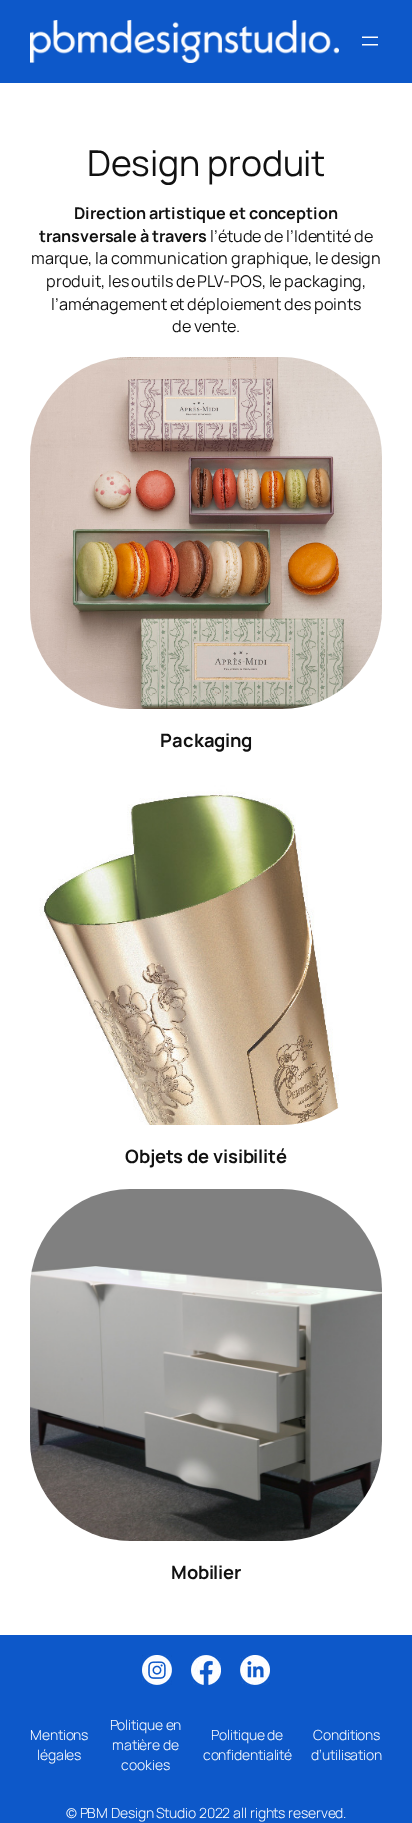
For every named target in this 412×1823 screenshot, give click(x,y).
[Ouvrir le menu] (370, 41)
